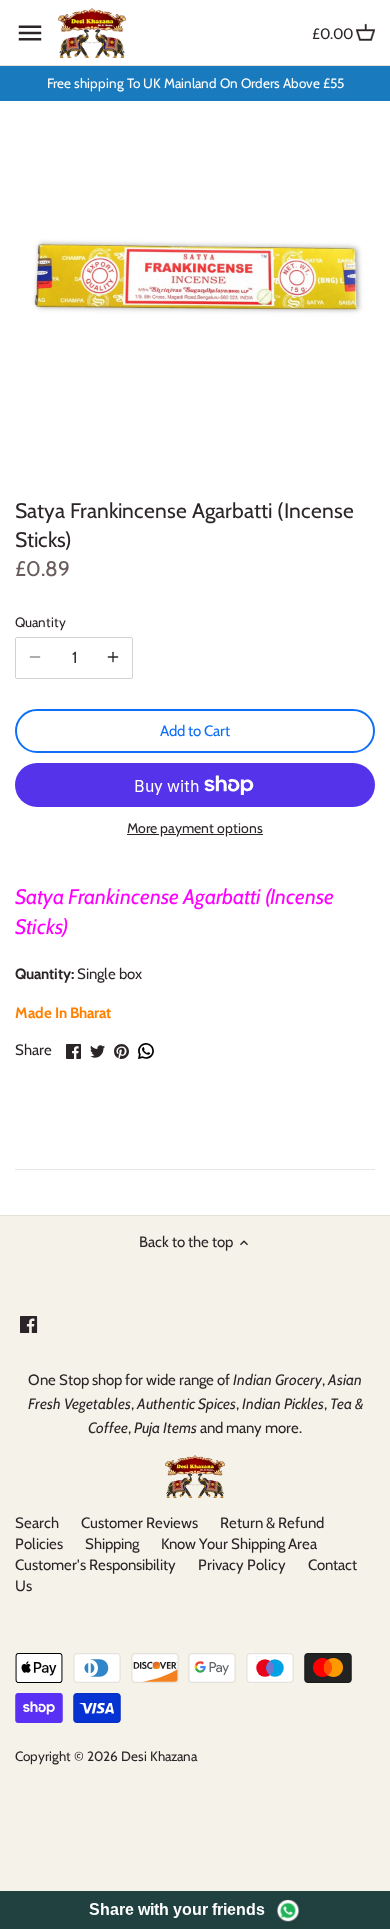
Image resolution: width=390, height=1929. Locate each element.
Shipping (112, 1544)
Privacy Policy (242, 1565)
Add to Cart (195, 731)
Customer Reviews (139, 1523)
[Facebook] (28, 1323)
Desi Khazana (159, 1756)
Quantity (40, 622)
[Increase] (113, 658)
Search (37, 1523)
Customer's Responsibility (95, 1565)
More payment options (195, 828)
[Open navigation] (30, 33)
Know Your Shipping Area (239, 1544)
